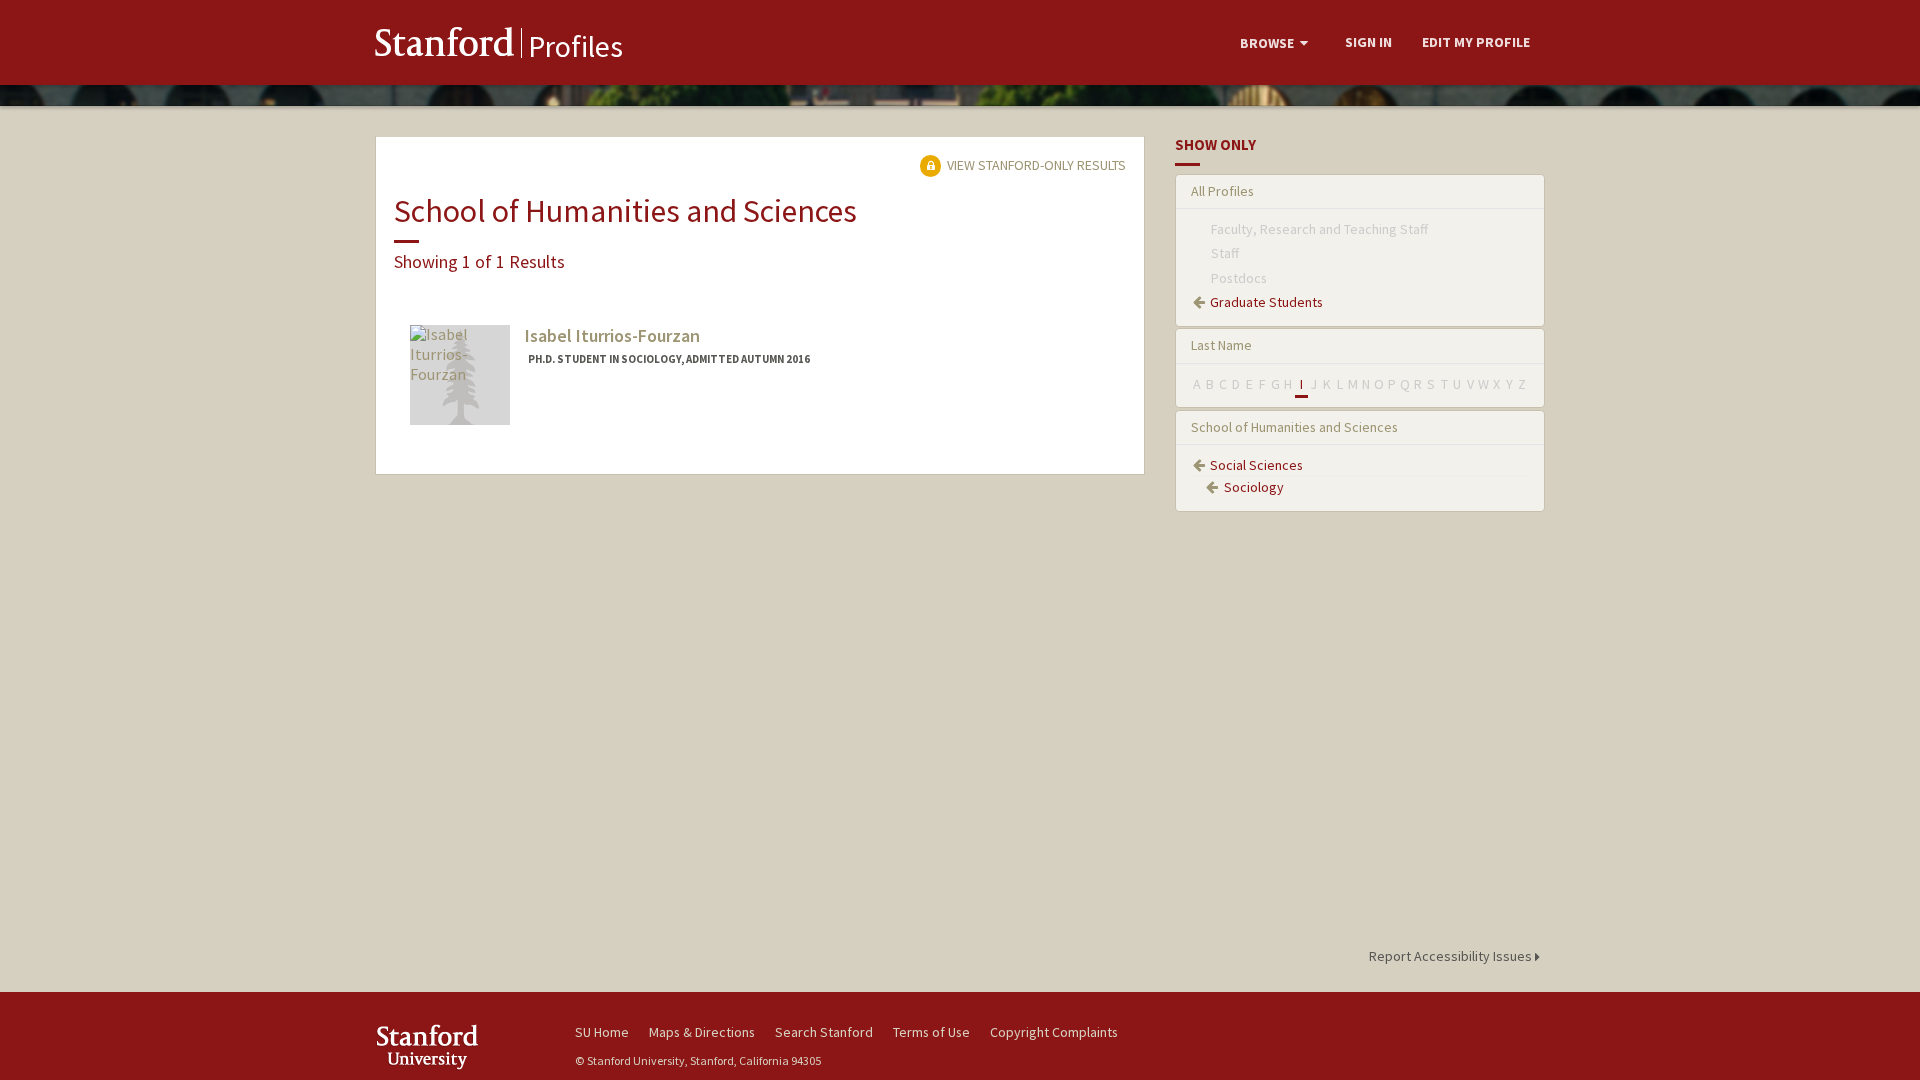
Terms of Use (931, 1032)
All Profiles (1222, 191)
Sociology (1254, 487)
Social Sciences (1256, 465)
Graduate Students (1266, 302)
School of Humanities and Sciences (1294, 427)
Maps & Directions (702, 1032)
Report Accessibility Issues (1452, 956)
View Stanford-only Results (1035, 165)
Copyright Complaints (1054, 1032)
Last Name (1221, 345)
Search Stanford (824, 1032)
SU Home (602, 1032)
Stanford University (460, 1046)
